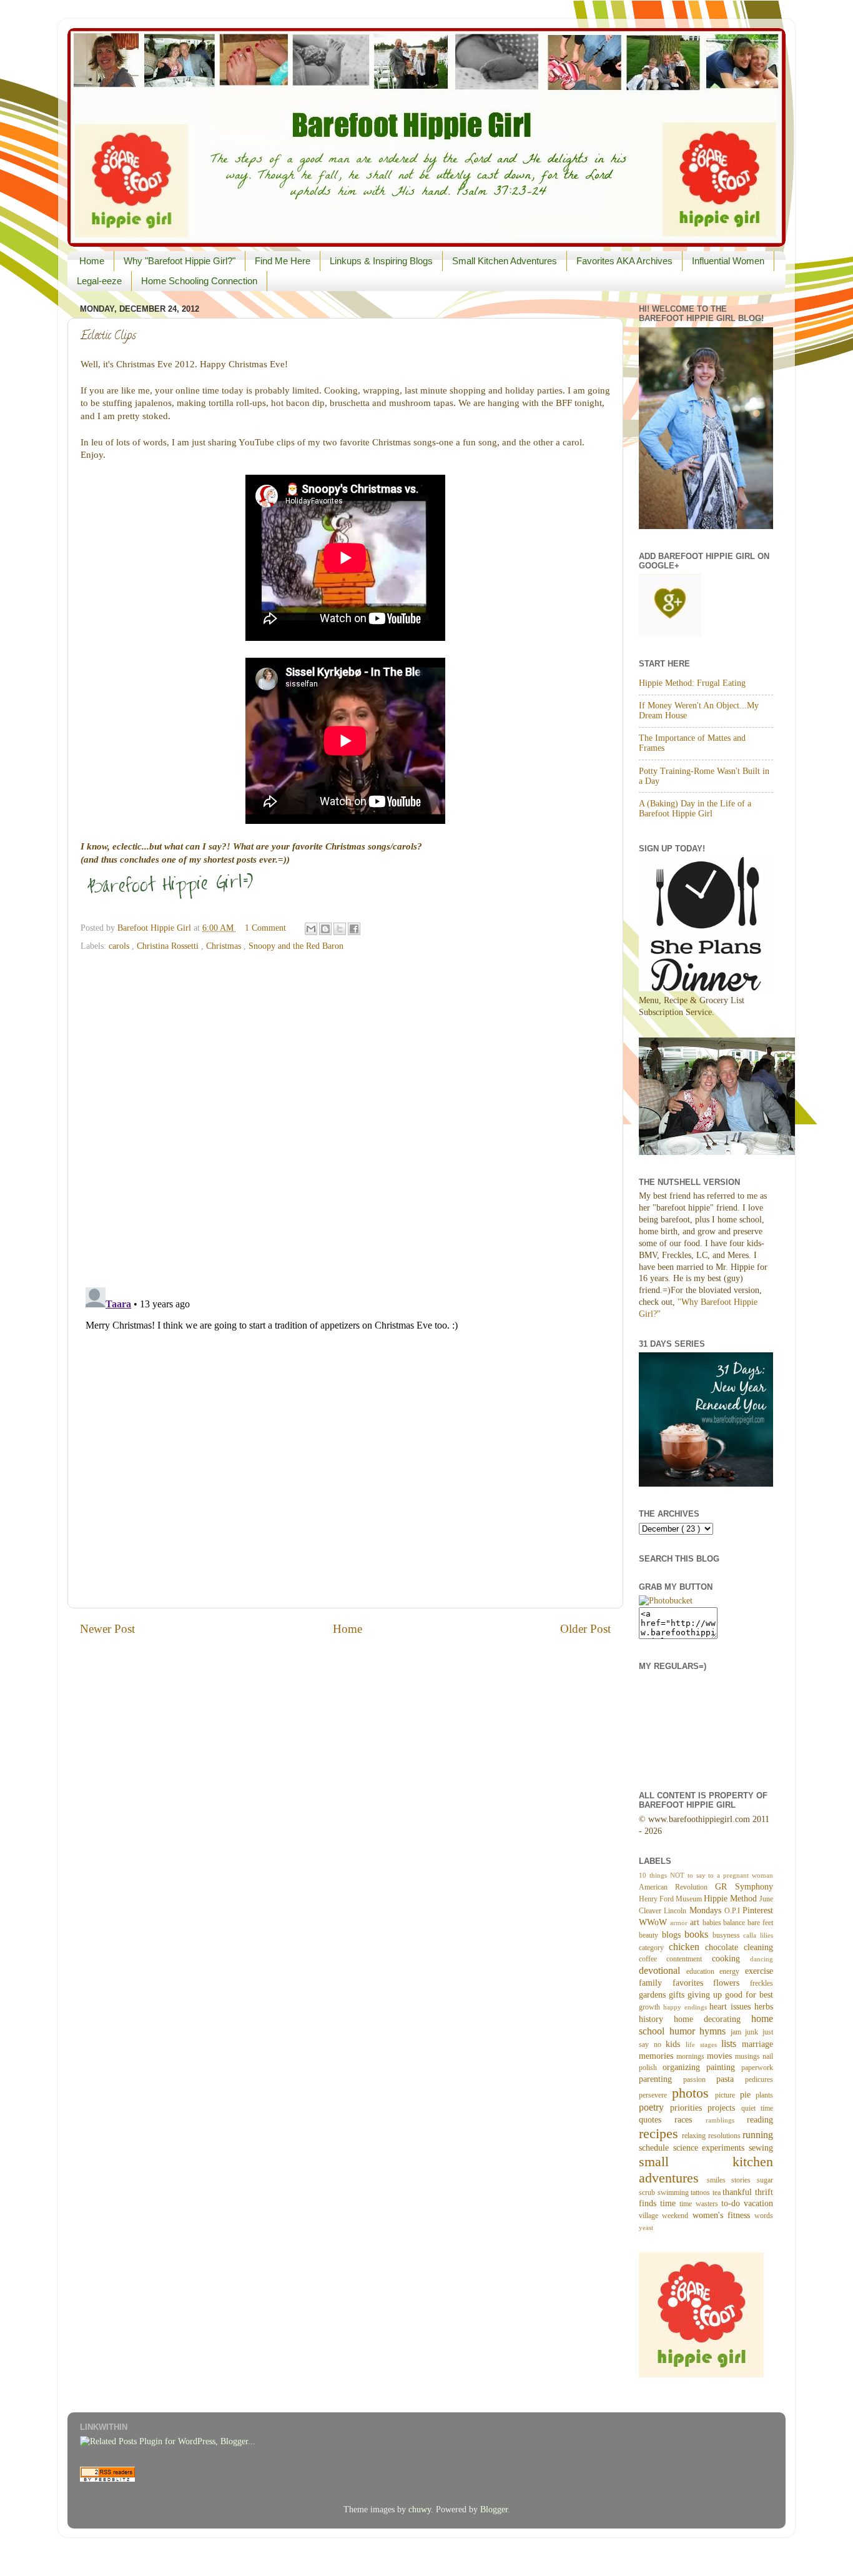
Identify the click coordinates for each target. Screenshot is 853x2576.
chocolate (724, 1947)
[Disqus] (345, 1115)
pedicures (759, 2079)
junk (754, 2032)
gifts (678, 1995)
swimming (674, 2192)
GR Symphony (744, 1887)
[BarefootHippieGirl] (666, 1601)
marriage (757, 2044)
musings (749, 2056)
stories (744, 2180)
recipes (660, 2134)
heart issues (732, 2007)
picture (727, 2095)
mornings (692, 2056)
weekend (677, 2216)
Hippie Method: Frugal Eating (692, 683)
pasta (731, 2079)
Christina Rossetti (169, 946)
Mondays (707, 1910)
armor (680, 1923)
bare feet (760, 1923)
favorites (693, 1983)
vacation (758, 2203)
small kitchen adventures (706, 2170)
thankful (739, 2192)
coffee (653, 1959)
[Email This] (311, 929)
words (764, 2216)
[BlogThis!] (325, 929)
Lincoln (676, 1911)
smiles (719, 2180)
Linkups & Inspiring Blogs (381, 261)
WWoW (654, 1922)
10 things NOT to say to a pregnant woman (706, 1875)
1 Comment (265, 928)
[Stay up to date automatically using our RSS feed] (107, 2479)
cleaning (758, 1947)
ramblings (726, 2120)
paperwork (757, 2068)
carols (120, 946)
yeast (646, 2227)
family (656, 1983)
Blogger (494, 2509)
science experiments (711, 2148)
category (654, 1948)
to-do (732, 2203)
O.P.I (733, 1911)
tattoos (702, 2192)
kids (676, 2044)
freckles (762, 1983)
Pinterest (758, 1910)
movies (721, 2056)
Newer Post (107, 1629)
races (690, 2120)
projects (724, 2108)
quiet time (757, 2108)
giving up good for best (730, 1995)
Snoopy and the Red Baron (296, 946)
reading (760, 2120)
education (703, 1971)
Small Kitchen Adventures (505, 261)
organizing (684, 2067)
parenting (661, 2079)
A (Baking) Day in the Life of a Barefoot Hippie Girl (695, 809)
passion (700, 2079)
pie (748, 2095)
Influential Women (728, 261)
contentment (689, 1959)
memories (658, 2056)
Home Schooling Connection (199, 281)
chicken (687, 1947)
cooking (731, 1959)
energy (732, 1971)
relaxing (695, 2136)
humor (685, 2031)
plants (764, 2095)
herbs (764, 2007)
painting (724, 2067)
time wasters (700, 2204)
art (696, 1922)
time (670, 2203)
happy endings (687, 2007)
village (650, 2216)
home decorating (712, 2019)
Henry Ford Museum (671, 1899)
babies (713, 1923)
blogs (673, 1935)
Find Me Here (283, 261)
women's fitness (724, 2215)
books (698, 1934)
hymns (715, 2031)
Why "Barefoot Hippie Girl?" (180, 261)
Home (92, 261)
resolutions (725, 2136)
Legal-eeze (99, 281)
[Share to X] (340, 929)
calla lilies (758, 1935)
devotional (663, 1971)
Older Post (585, 1629)
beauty (650, 1935)
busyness (728, 1935)
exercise (759, 1971)
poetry (654, 2108)
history (656, 2019)
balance (735, 1923)
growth (651, 2007)
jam (738, 2032)
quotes (657, 2120)
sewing (761, 2148)
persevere (655, 2095)
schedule (656, 2148)
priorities (689, 2108)
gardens (654, 1995)
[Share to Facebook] (354, 929)
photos (694, 2093)
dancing (762, 1959)
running (758, 2135)
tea (718, 2192)
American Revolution (677, 1887)
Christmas (225, 946)
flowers (732, 1983)
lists (732, 2044)
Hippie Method (732, 1899)
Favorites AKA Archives (624, 261)
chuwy (420, 2509)
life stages (703, 2044)
